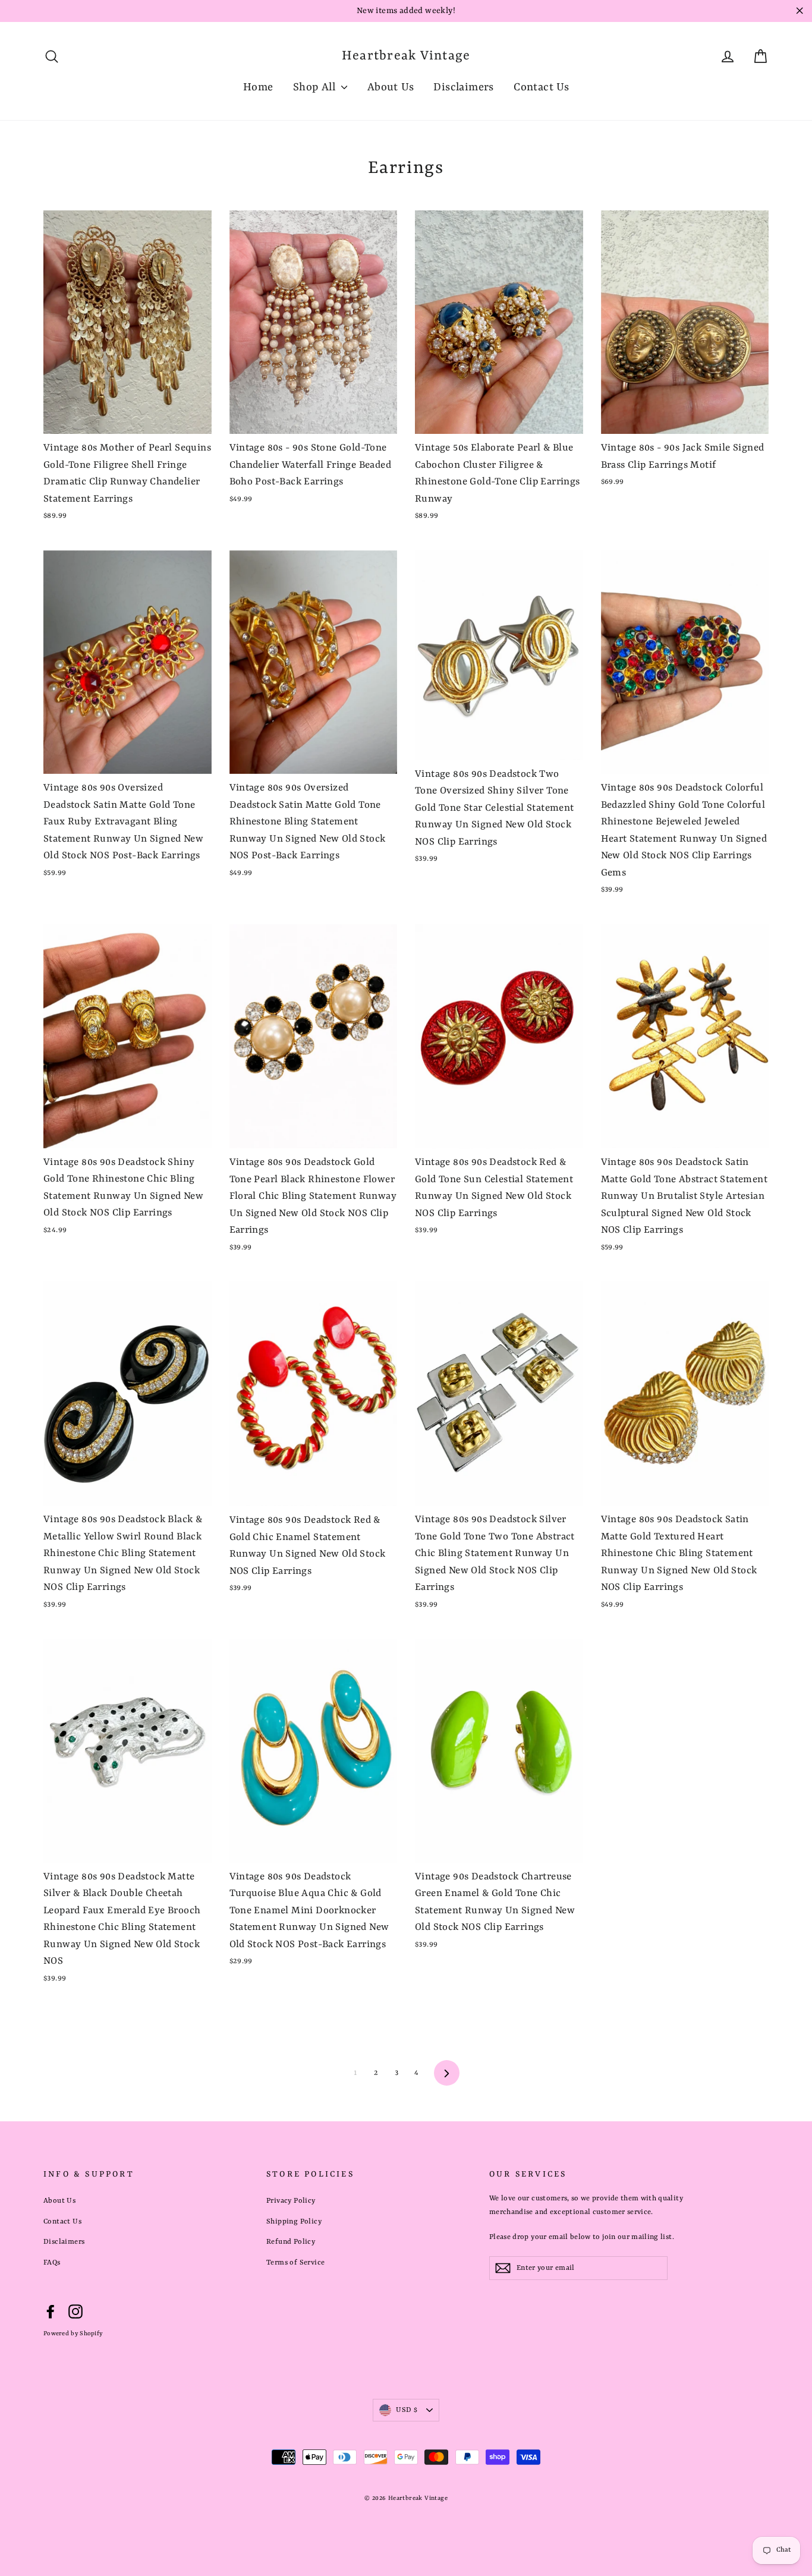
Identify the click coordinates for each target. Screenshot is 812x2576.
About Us (391, 88)
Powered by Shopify (73, 2333)
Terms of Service (295, 2263)
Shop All (316, 88)
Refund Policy (291, 2242)
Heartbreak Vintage (406, 56)
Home (258, 88)
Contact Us (541, 88)
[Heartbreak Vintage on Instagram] (75, 2312)
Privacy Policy (291, 2201)
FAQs (52, 2263)
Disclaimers (463, 88)
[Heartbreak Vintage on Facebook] (51, 2312)
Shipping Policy (294, 2222)
